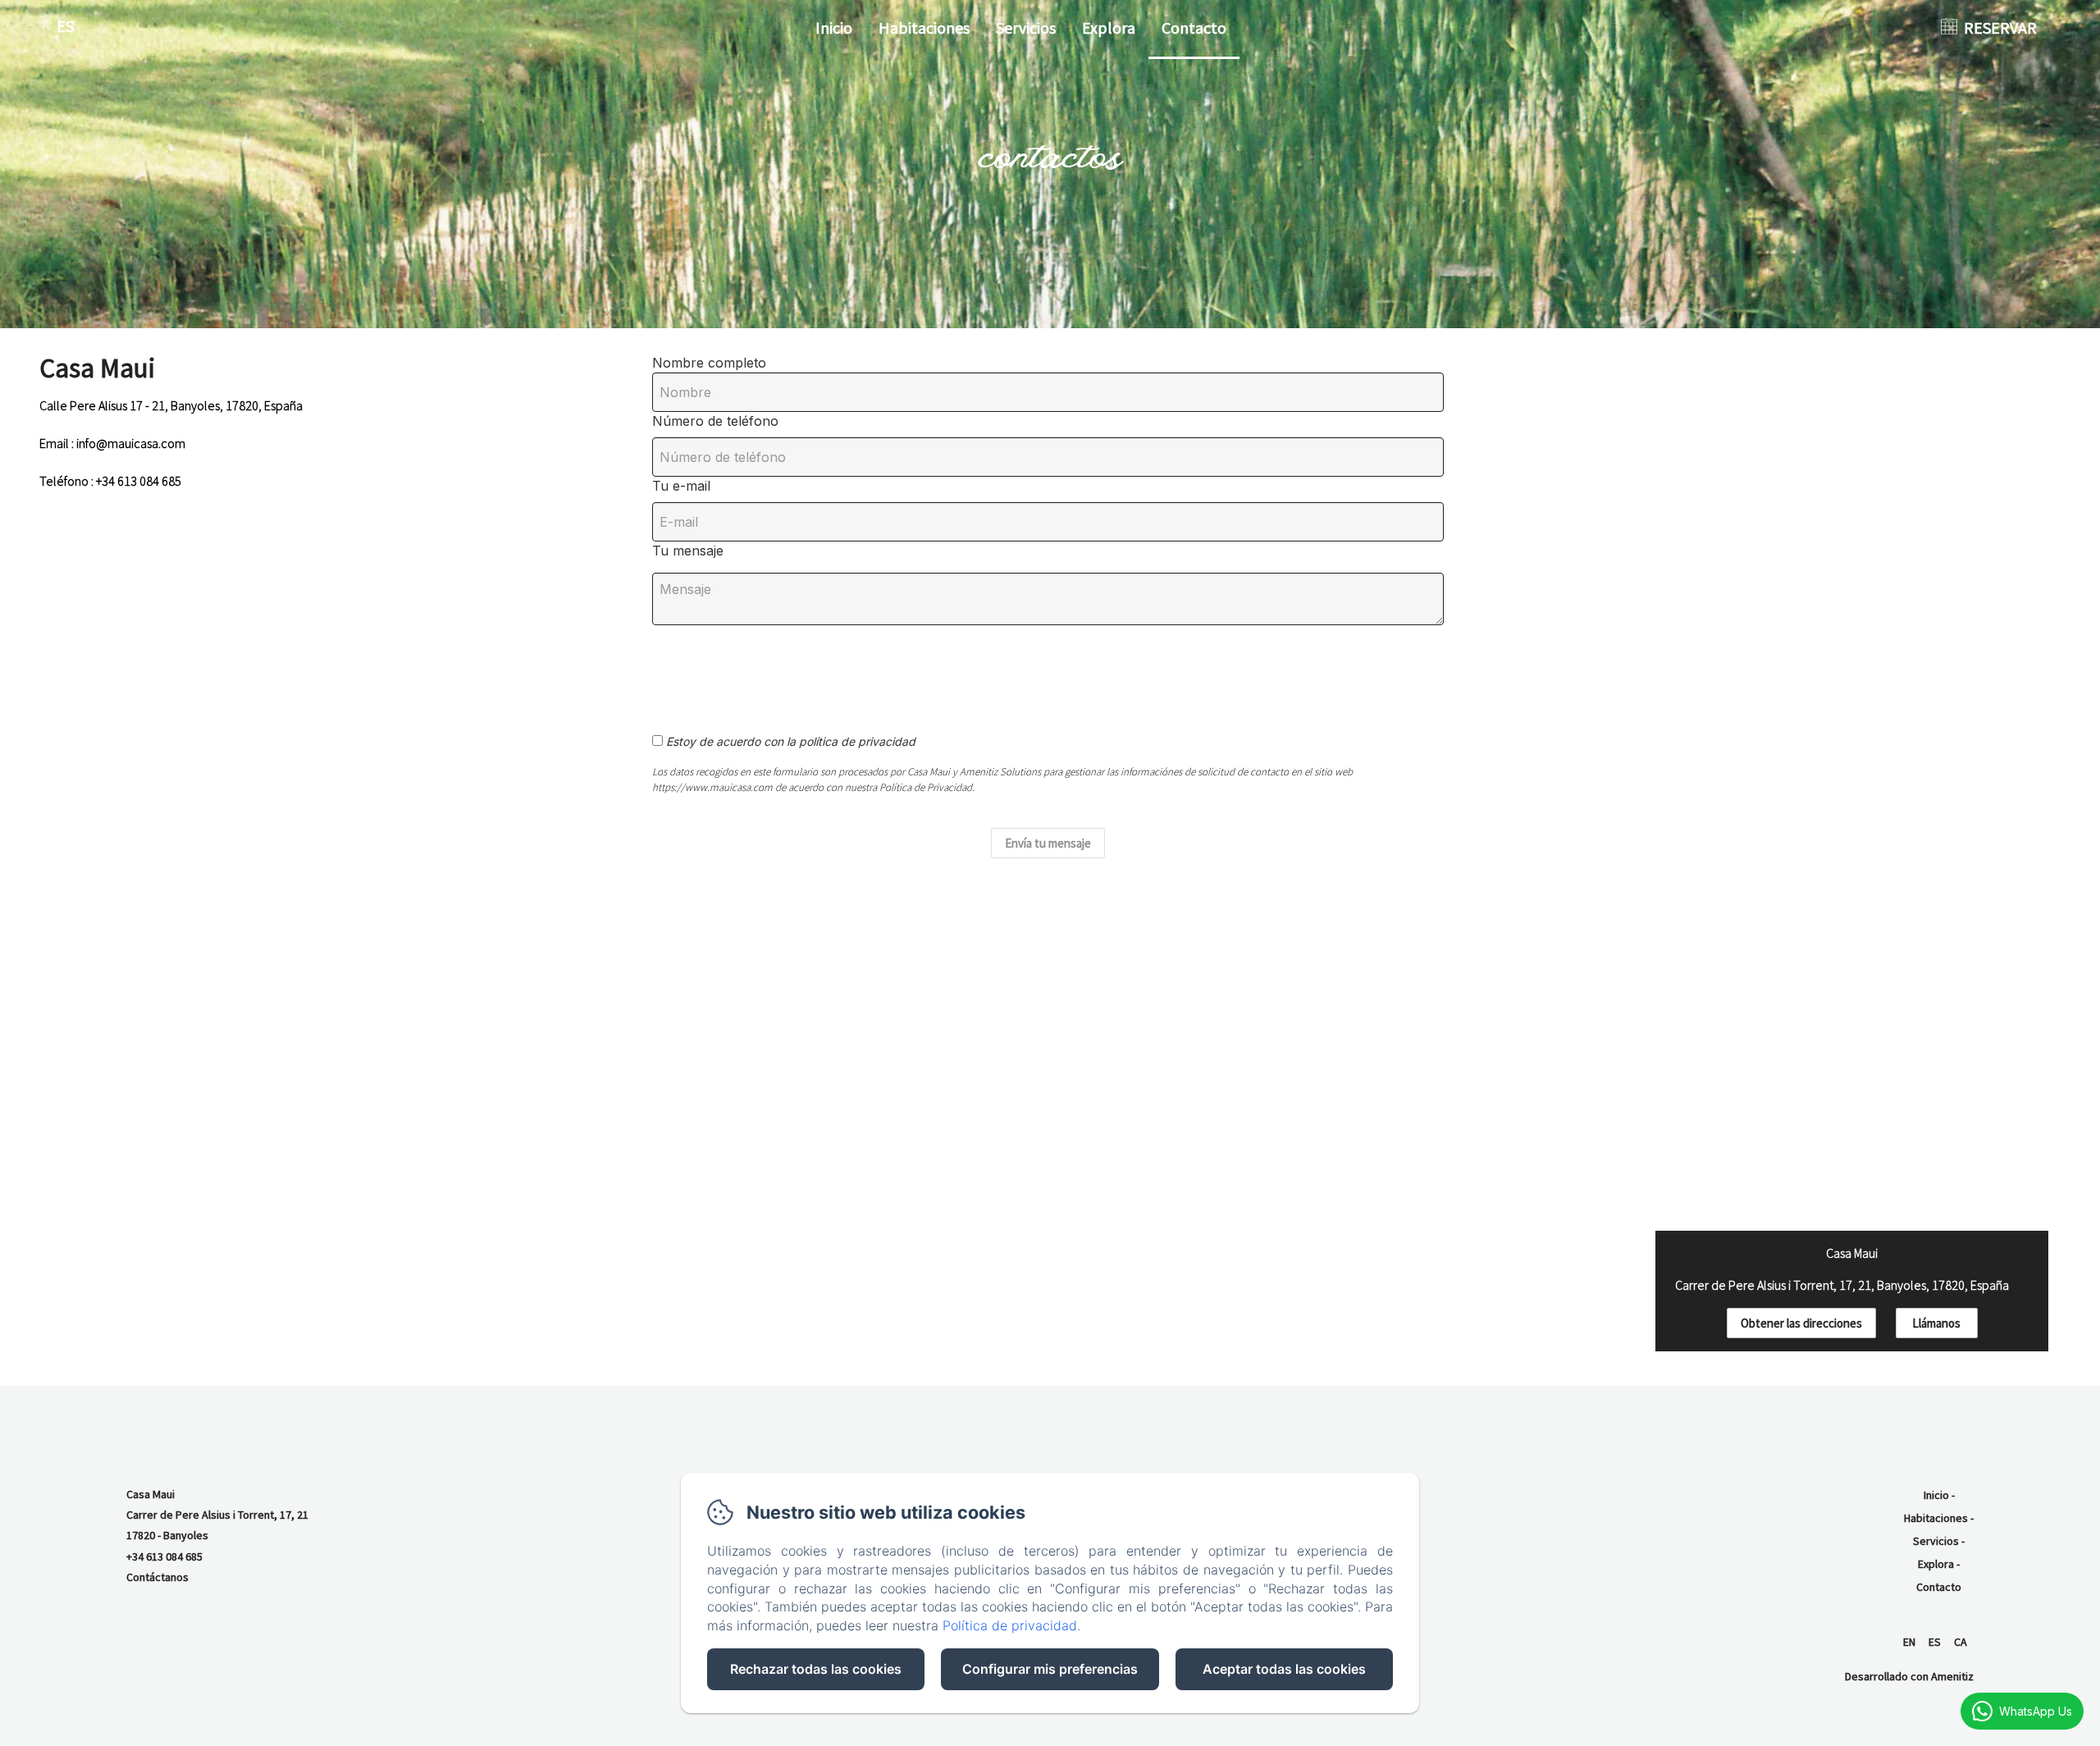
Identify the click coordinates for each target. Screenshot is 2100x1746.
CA (1961, 1642)
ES (1935, 1642)
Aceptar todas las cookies (1284, 1669)
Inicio (834, 27)
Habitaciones (924, 27)
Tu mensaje (688, 551)
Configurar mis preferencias (1050, 1669)
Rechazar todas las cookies (816, 1669)
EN (1909, 1642)
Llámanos (1936, 1323)
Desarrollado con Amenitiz (1909, 1676)
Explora (1109, 27)
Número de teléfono (715, 421)
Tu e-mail (681, 486)
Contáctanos (157, 1577)
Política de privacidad (1010, 1625)
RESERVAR (2000, 27)
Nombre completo (709, 363)
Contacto (1194, 27)
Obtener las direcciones (1801, 1323)
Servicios (1026, 27)
